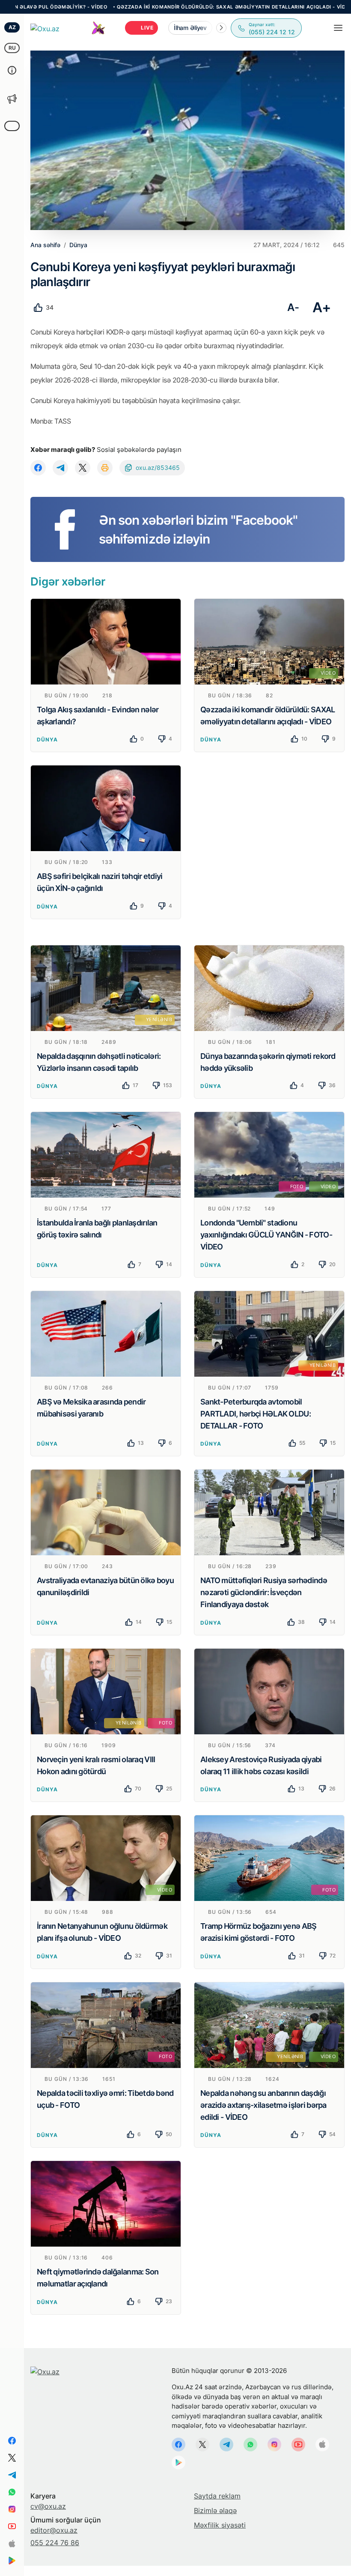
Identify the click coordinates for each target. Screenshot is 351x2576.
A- (293, 307)
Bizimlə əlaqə (215, 2510)
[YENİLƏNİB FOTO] (106, 1691)
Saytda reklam (217, 2496)
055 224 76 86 (55, 2543)
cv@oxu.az (48, 2506)
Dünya (47, 740)
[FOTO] (269, 1858)
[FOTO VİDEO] (269, 1154)
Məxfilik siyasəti (220, 2525)
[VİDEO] (269, 641)
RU (12, 48)
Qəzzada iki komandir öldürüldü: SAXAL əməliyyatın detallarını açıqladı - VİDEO (166, 7)
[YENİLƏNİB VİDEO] (269, 2024)
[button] (221, 28)
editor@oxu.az (54, 2530)
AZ (12, 27)
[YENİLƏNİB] (106, 987)
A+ (322, 307)
